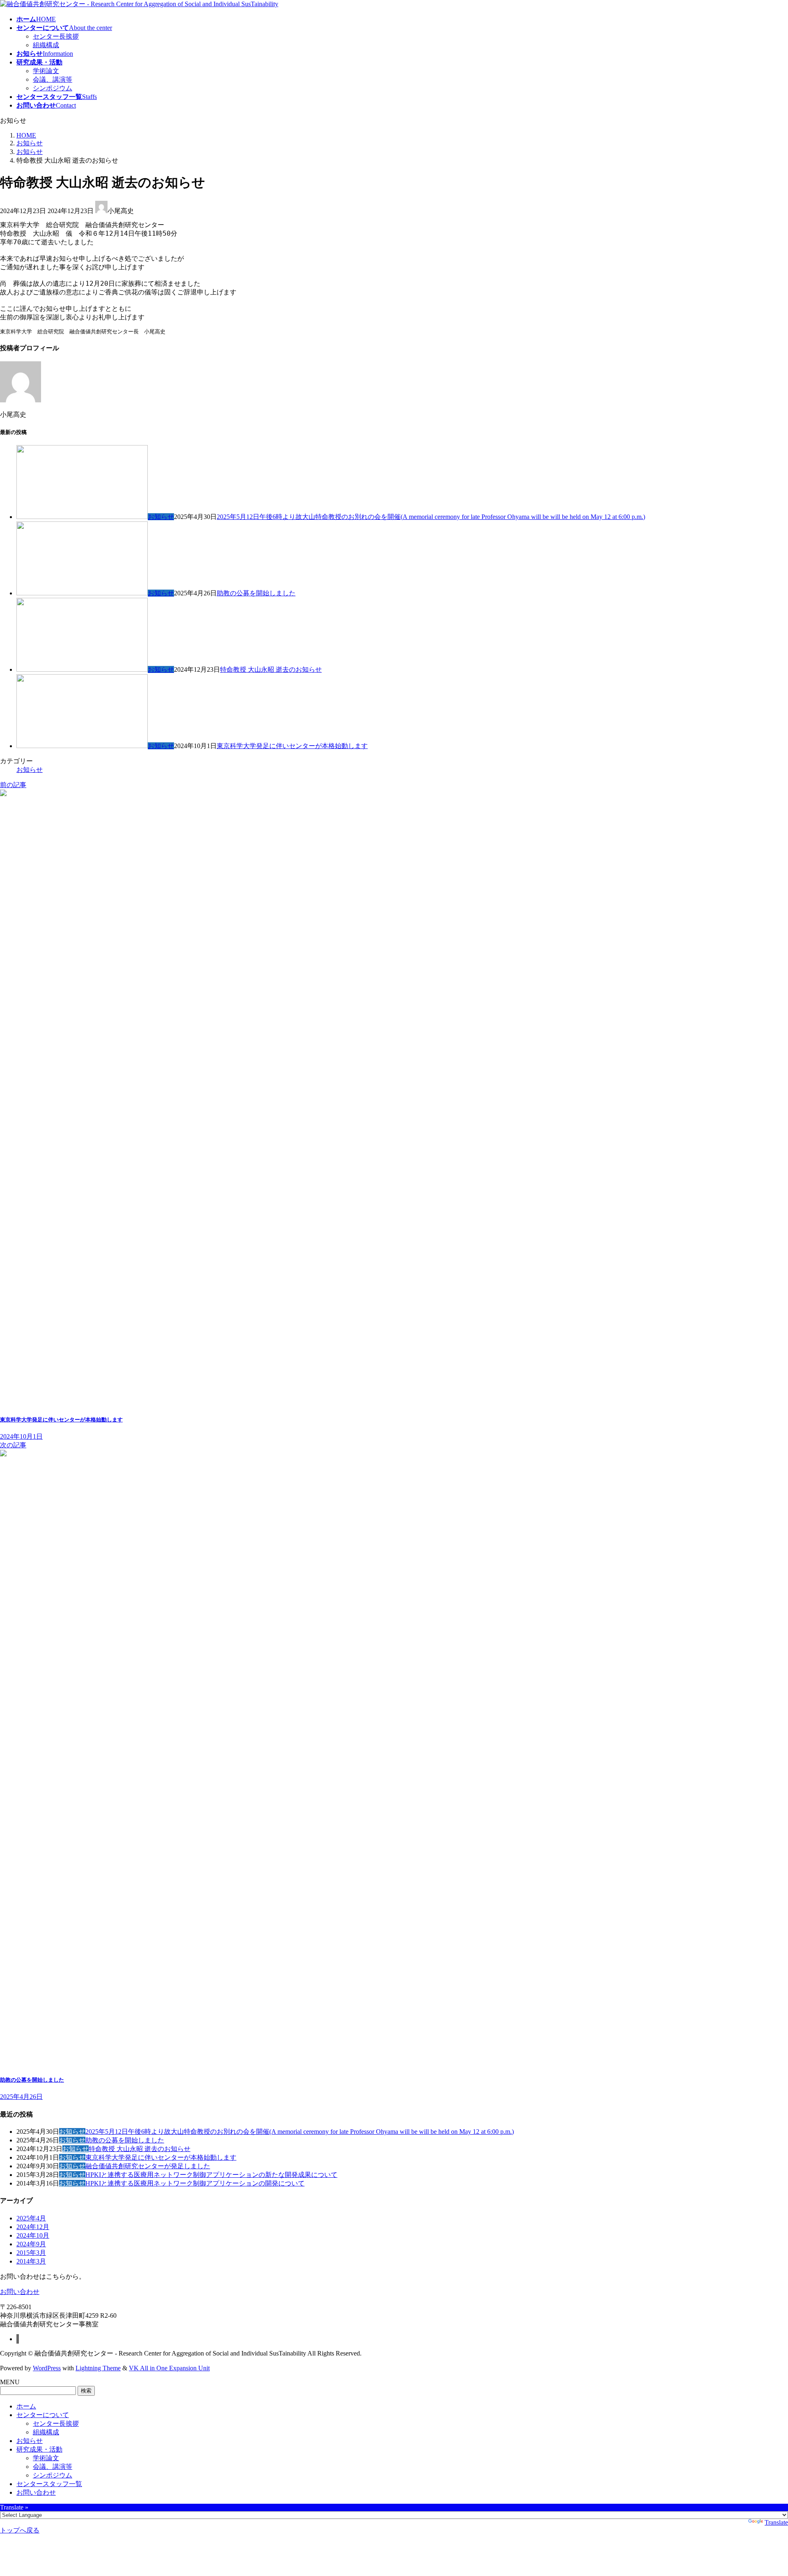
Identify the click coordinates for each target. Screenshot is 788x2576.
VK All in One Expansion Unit (169, 2368)
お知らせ (161, 517)
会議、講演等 (53, 79)
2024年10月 (33, 2235)
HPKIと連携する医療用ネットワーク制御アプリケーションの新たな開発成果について (211, 2175)
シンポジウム (53, 88)
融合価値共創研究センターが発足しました (148, 2166)
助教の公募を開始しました (256, 593)
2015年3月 (31, 2253)
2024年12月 (33, 2227)
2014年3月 (31, 2261)
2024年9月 (31, 2244)
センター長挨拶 (56, 36)
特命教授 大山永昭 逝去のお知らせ (271, 669)
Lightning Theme (98, 2368)
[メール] (18, 2339)
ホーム (26, 2406)
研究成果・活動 (39, 2449)
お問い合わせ (36, 2492)
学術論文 (46, 71)
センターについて (43, 2415)
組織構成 (46, 45)
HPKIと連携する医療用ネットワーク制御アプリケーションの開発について (195, 2183)
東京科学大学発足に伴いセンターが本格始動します (292, 746)
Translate (776, 2522)
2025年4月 (31, 2218)
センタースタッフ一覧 (49, 2484)
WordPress (47, 2368)
